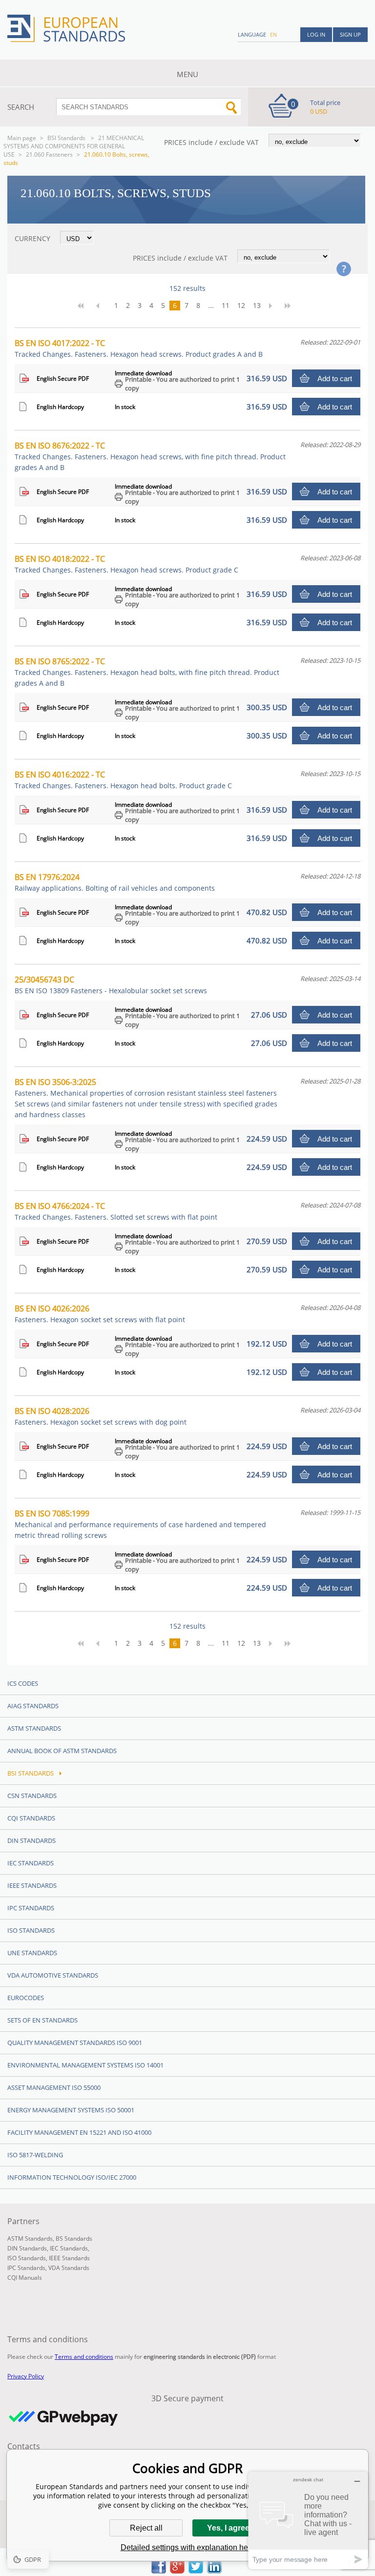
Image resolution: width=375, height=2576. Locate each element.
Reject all (146, 2528)
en (273, 34)
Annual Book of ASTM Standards (62, 1751)
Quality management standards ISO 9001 (75, 2043)
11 (226, 305)
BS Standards (74, 2239)
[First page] (84, 306)
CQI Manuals (25, 2278)
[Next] (273, 306)
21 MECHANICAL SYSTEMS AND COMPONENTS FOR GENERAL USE (74, 146)
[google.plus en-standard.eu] (177, 2571)
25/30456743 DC (111, 985)
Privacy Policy (26, 2376)
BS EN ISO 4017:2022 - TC (139, 348)
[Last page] (291, 306)
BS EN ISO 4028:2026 (101, 1416)
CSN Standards (32, 1796)
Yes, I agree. (229, 2528)
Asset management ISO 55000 (54, 2087)
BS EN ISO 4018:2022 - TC (126, 564)
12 (241, 305)
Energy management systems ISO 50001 (71, 2110)
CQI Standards (31, 1818)
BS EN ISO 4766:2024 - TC (116, 1211)
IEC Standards (31, 1863)
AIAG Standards (33, 1706)
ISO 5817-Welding (35, 2155)
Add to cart (335, 378)
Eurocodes (26, 1998)
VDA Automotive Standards (53, 1975)
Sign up (350, 34)
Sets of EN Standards (42, 2020)
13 (257, 305)
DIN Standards (31, 1840)
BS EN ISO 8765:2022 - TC (147, 672)
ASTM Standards (34, 1728)
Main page (22, 138)
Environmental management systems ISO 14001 (85, 2065)
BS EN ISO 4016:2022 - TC (123, 780)
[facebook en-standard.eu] (159, 2571)
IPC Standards (31, 1908)
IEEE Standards (32, 1885)
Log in (316, 34)
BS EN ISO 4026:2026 (100, 1314)
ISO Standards (31, 1930)
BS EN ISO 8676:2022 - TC (150, 456)
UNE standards (32, 1953)
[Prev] (102, 306)
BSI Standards (67, 138)
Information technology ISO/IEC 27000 (72, 2177)
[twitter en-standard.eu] (196, 2571)
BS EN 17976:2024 (115, 882)
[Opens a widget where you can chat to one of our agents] (308, 2520)
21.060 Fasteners (49, 154)
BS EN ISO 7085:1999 (140, 1524)
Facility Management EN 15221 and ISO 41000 (79, 2132)
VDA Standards (69, 2268)
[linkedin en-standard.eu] (214, 2571)
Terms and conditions (84, 2357)
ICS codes (23, 1683)
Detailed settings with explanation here (188, 2547)
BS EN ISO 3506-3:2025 (146, 1098)
